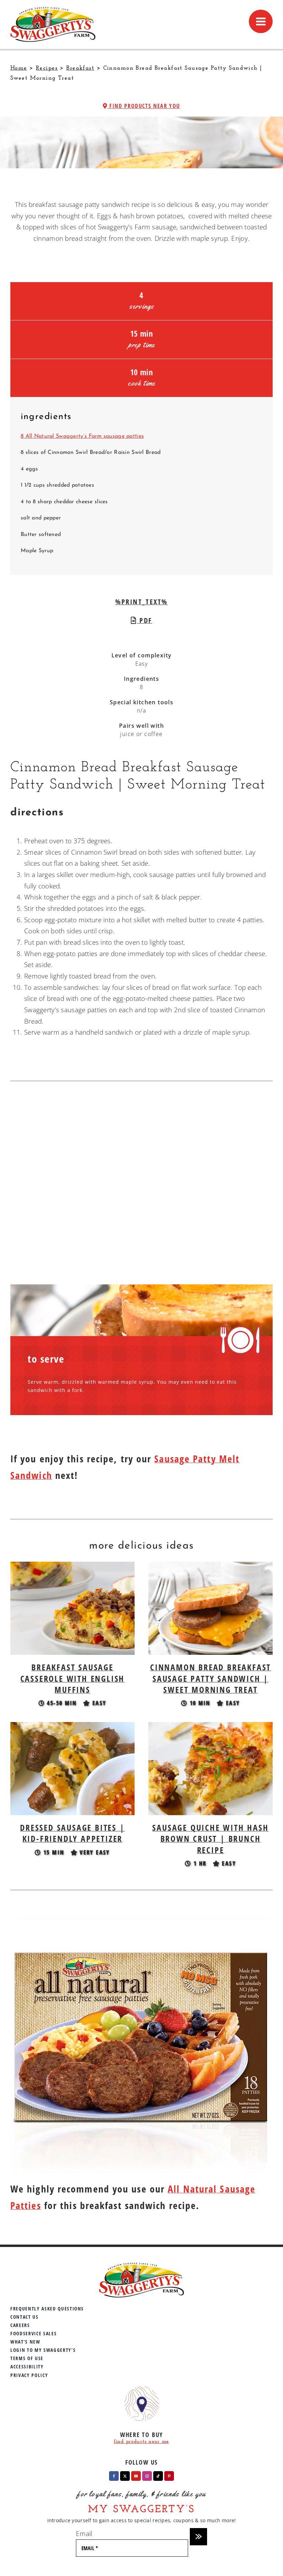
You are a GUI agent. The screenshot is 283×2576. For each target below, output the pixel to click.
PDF (145, 620)
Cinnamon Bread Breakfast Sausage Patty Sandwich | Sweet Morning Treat (211, 1678)
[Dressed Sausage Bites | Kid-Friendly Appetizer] (72, 1728)
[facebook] (114, 2476)
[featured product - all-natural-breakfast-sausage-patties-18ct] (141, 1920)
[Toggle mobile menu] (261, 21)
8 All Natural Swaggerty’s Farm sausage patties (82, 436)
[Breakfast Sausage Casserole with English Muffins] (72, 1567)
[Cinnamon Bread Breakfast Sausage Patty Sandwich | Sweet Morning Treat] (211, 1567)
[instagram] (147, 2476)
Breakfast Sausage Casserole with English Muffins (73, 1678)
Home (19, 68)
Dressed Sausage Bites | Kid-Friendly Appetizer (72, 1833)
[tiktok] (158, 2476)
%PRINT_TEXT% (141, 602)
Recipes (47, 68)
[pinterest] (169, 2476)
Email (84, 2534)
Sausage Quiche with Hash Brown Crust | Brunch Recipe (210, 1839)
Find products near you (144, 106)
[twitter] (125, 2476)
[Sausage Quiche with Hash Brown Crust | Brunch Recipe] (211, 1728)
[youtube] (136, 2476)
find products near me (141, 2442)
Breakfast (80, 68)
